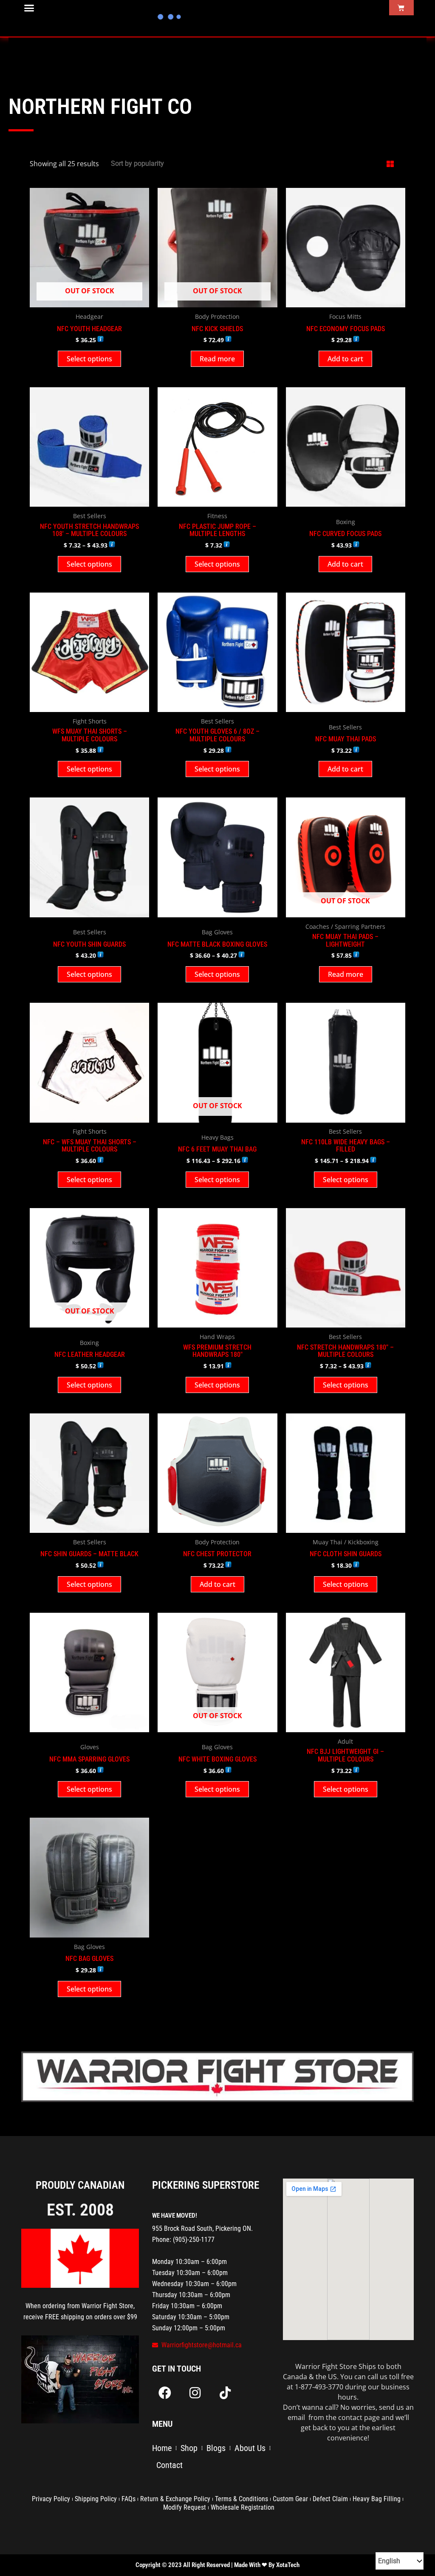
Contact (169, 2465)
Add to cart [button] (345, 359)
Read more (217, 359)
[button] (29, 8)
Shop (189, 2448)
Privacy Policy (51, 2499)
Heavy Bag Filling (377, 2499)
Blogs (216, 2448)
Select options (89, 359)
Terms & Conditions (242, 2499)
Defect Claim (330, 2499)
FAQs (129, 2499)
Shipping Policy (96, 2499)
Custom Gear (290, 2499)
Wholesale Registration (243, 2507)
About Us (250, 2448)
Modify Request (185, 2507)
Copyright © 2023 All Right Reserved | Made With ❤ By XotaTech (217, 2565)
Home (162, 2448)
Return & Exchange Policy (175, 2499)
